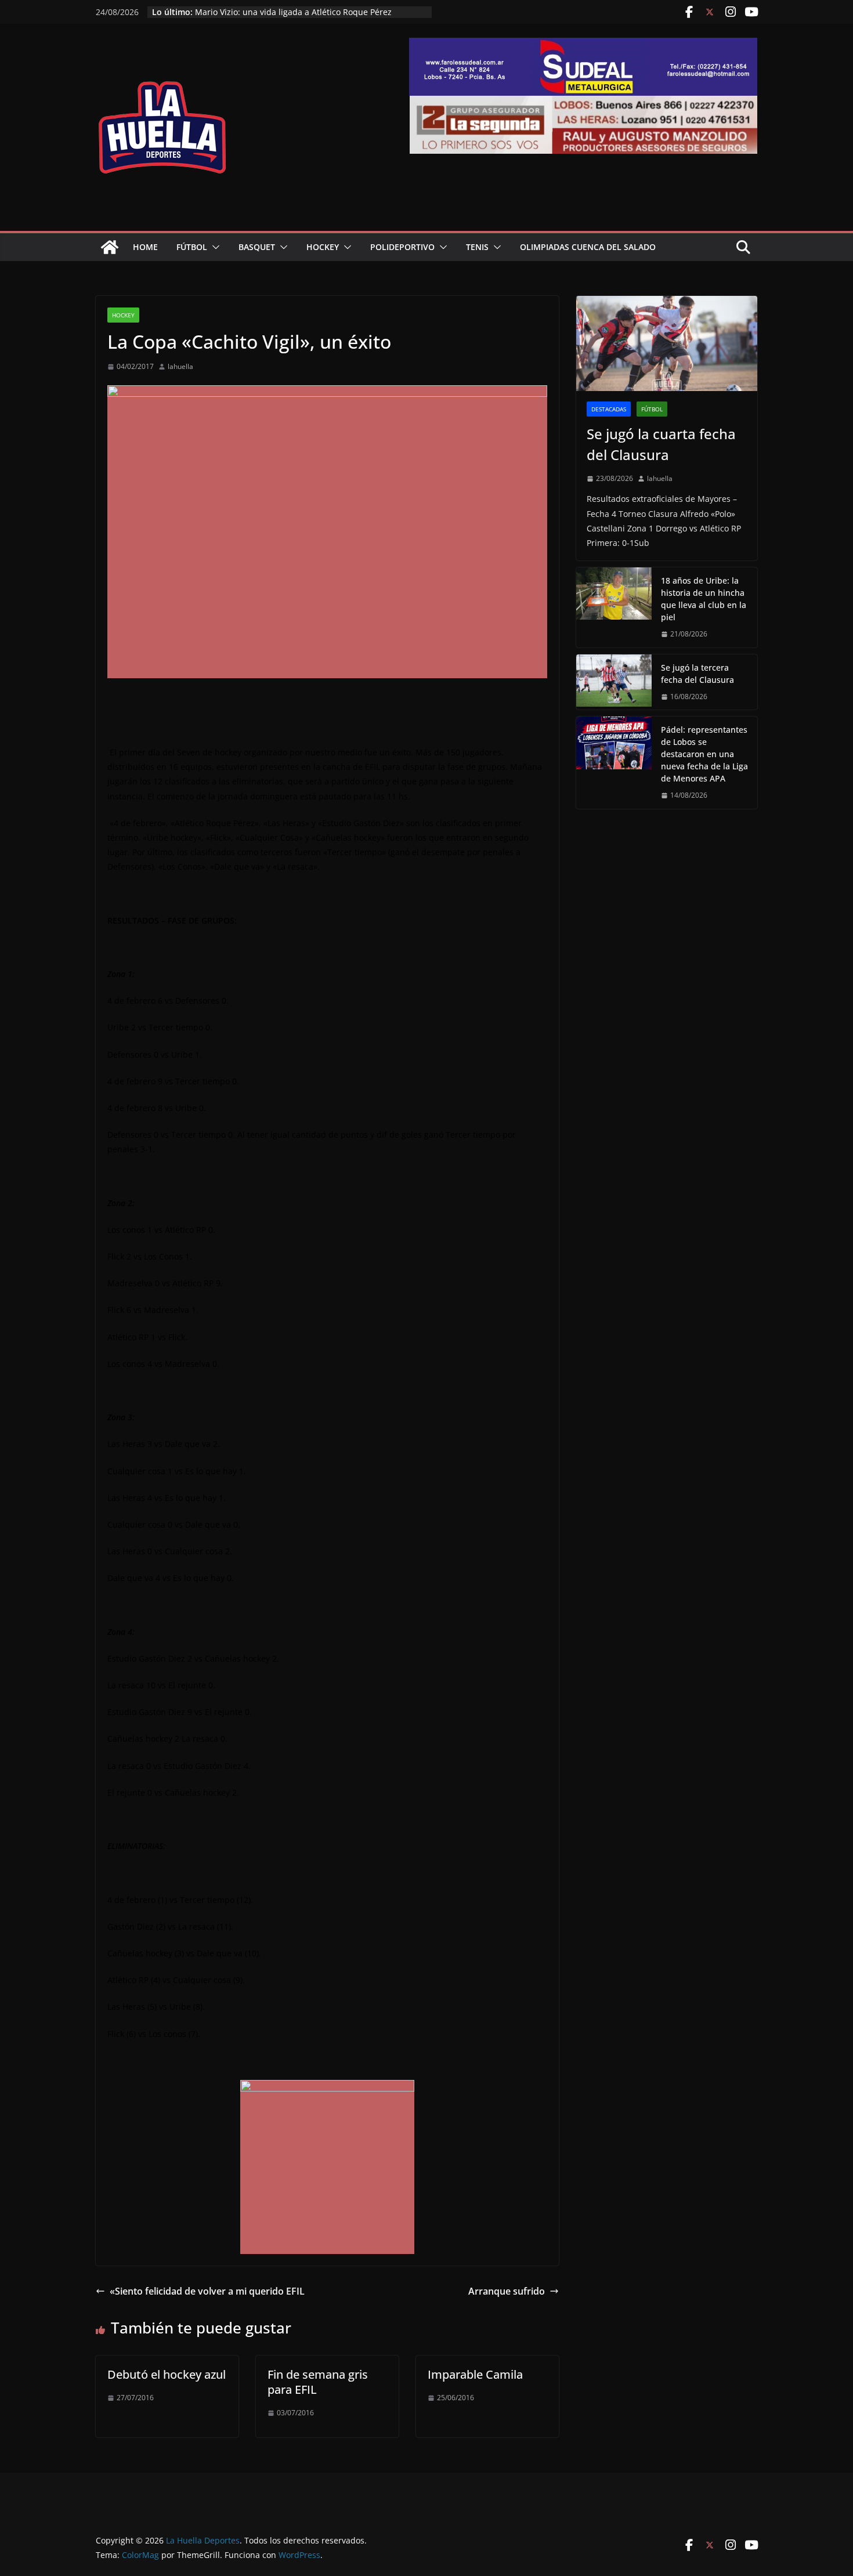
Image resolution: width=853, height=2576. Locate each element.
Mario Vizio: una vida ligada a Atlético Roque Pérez (293, 12)
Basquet (257, 247)
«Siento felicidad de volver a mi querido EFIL (207, 2291)
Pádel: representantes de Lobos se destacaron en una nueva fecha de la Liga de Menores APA (704, 754)
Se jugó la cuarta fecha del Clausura (661, 444)
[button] (214, 247)
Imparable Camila (475, 2374)
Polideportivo (402, 247)
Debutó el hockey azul (167, 2374)
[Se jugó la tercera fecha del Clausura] (614, 682)
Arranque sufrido (507, 2291)
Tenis (477, 247)
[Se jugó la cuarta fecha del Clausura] (667, 343)
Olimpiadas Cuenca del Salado (588, 247)
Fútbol (192, 247)
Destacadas (609, 409)
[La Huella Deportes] (110, 247)
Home (145, 247)
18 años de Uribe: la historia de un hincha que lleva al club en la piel (704, 599)
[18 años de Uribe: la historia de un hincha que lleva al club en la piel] (614, 607)
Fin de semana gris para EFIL (318, 2382)
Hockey (323, 247)
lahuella (180, 366)
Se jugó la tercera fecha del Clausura (697, 674)
